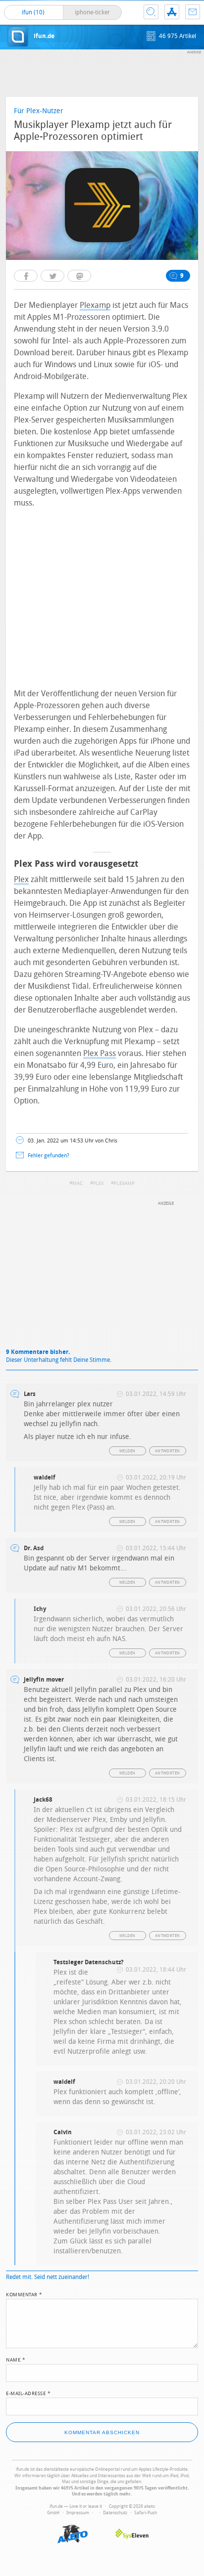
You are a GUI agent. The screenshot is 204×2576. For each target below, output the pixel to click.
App (172, 12)
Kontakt (193, 12)
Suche (151, 12)
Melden (127, 1451)
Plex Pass (100, 1053)
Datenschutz (115, 2513)
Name (16, 2359)
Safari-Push (146, 2513)
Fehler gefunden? (49, 1156)
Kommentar (24, 2294)
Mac (77, 1183)
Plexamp (95, 305)
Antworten (168, 1451)
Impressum (78, 2513)
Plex (21, 879)
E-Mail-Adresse (28, 2393)
